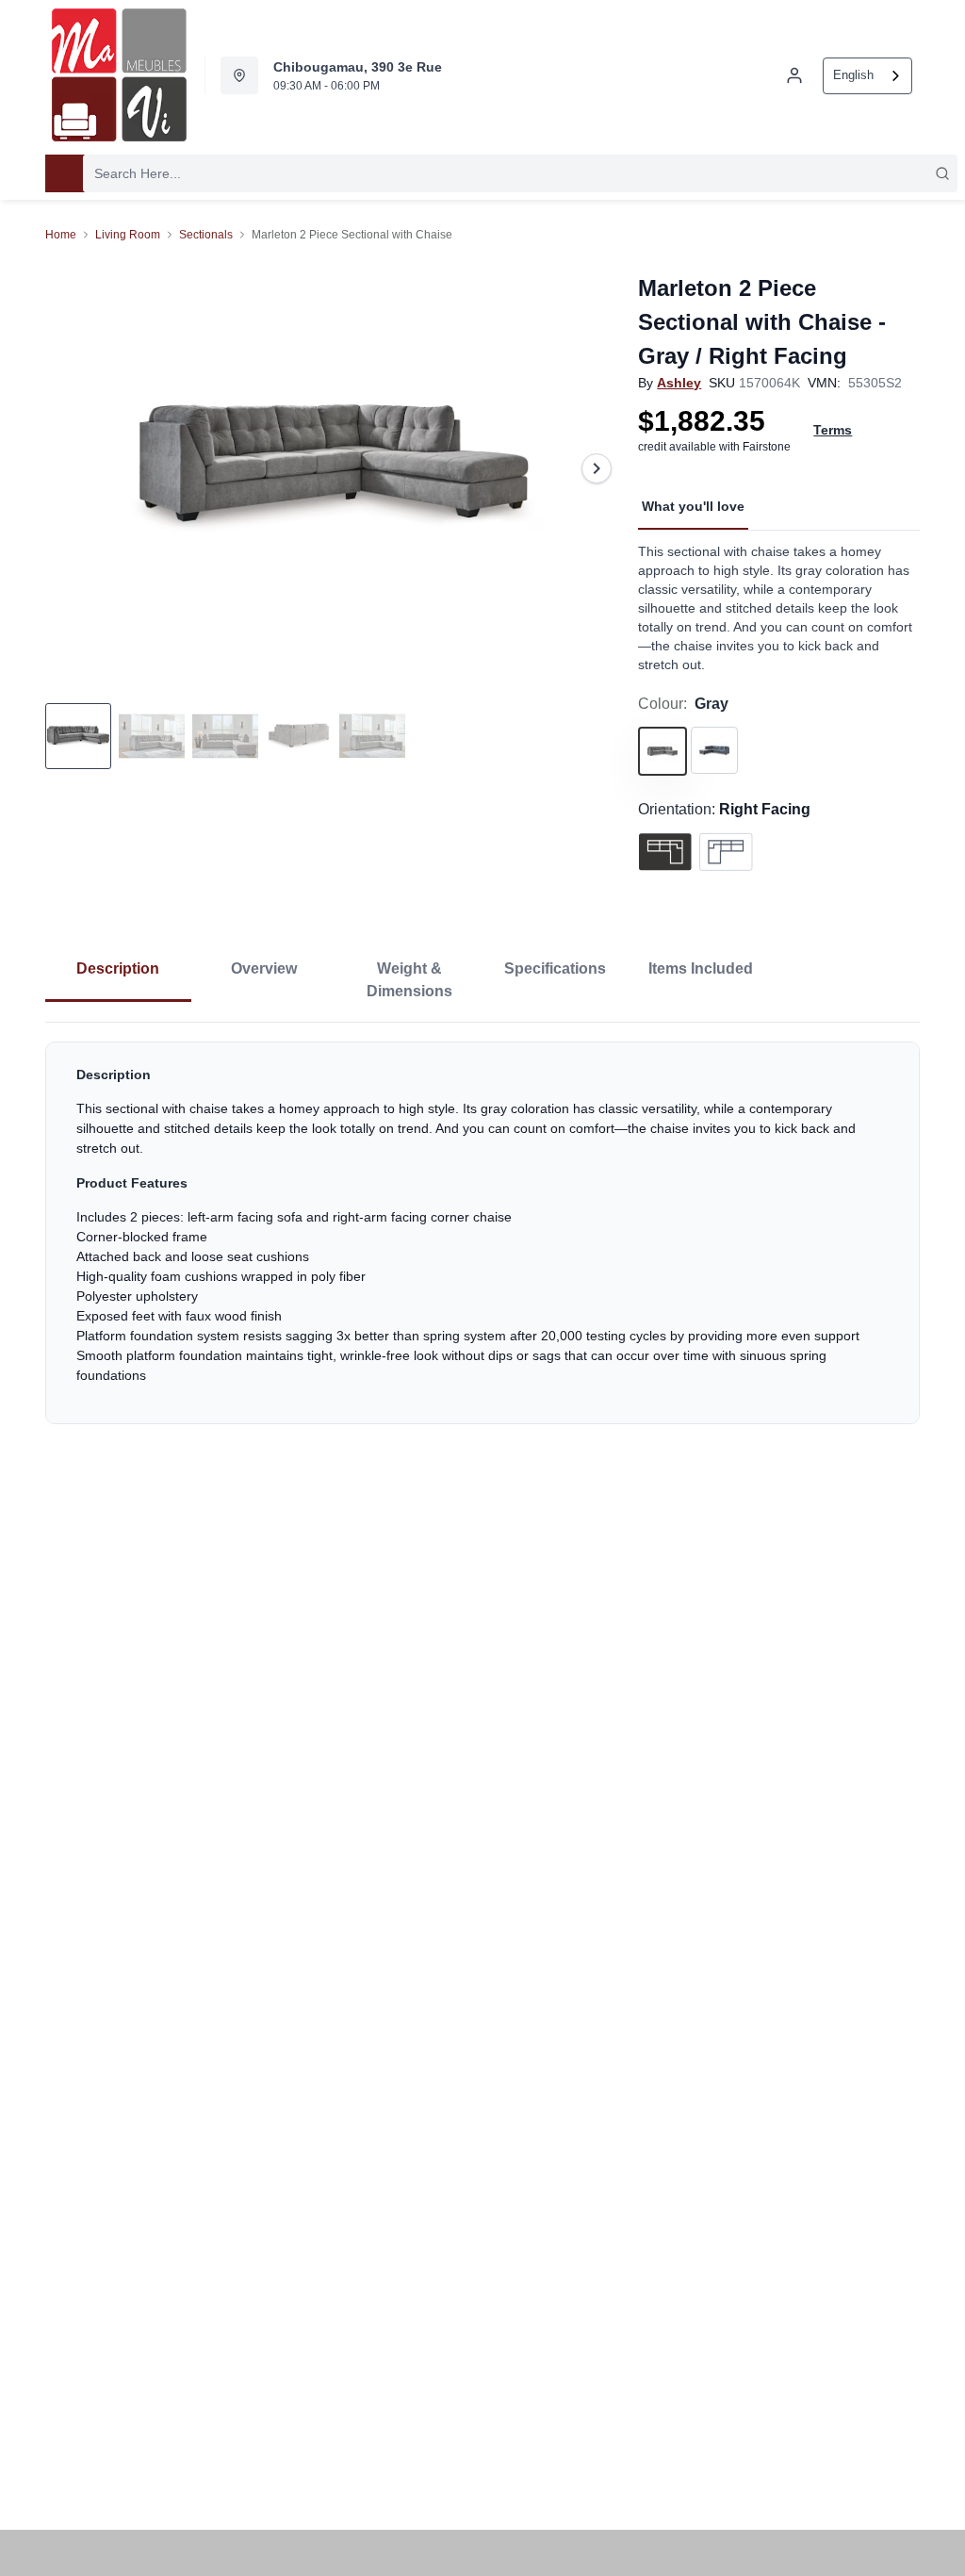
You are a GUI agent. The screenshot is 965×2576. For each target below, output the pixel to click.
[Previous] (72, 468)
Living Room (128, 235)
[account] (794, 75)
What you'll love (693, 506)
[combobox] (867, 76)
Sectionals (206, 235)
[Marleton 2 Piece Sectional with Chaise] (334, 468)
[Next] (597, 468)
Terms (833, 430)
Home (61, 235)
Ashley (679, 383)
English (853, 75)
